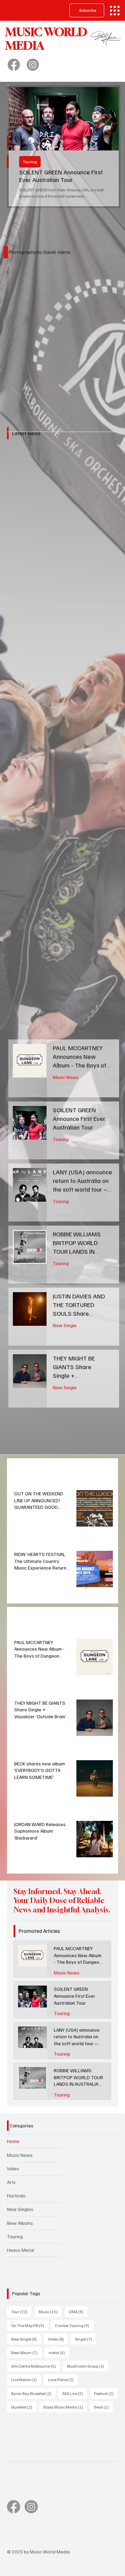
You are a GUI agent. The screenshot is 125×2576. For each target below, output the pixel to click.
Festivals (16, 2195)
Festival (106, 2393)
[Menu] (115, 11)
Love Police (63, 2379)
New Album (26, 2352)
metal (59, 2352)
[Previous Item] (20, 119)
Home (13, 2141)
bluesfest (24, 2407)
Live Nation (26, 2379)
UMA (78, 2311)
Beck (103, 2407)
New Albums (20, 2223)
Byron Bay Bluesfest (33, 2393)
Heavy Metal (20, 2250)
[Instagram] (33, 65)
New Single (65, 1325)
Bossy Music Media (65, 2407)
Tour (21, 2311)
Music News (66, 1077)
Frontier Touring (74, 2325)
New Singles (20, 2209)
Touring (30, 162)
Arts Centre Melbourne (36, 2366)
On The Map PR (30, 2325)
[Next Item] (107, 119)
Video (13, 2168)
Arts (11, 2182)
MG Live (75, 2393)
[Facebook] (14, 65)
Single (86, 2339)
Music (50, 2311)
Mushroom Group (88, 2366)
